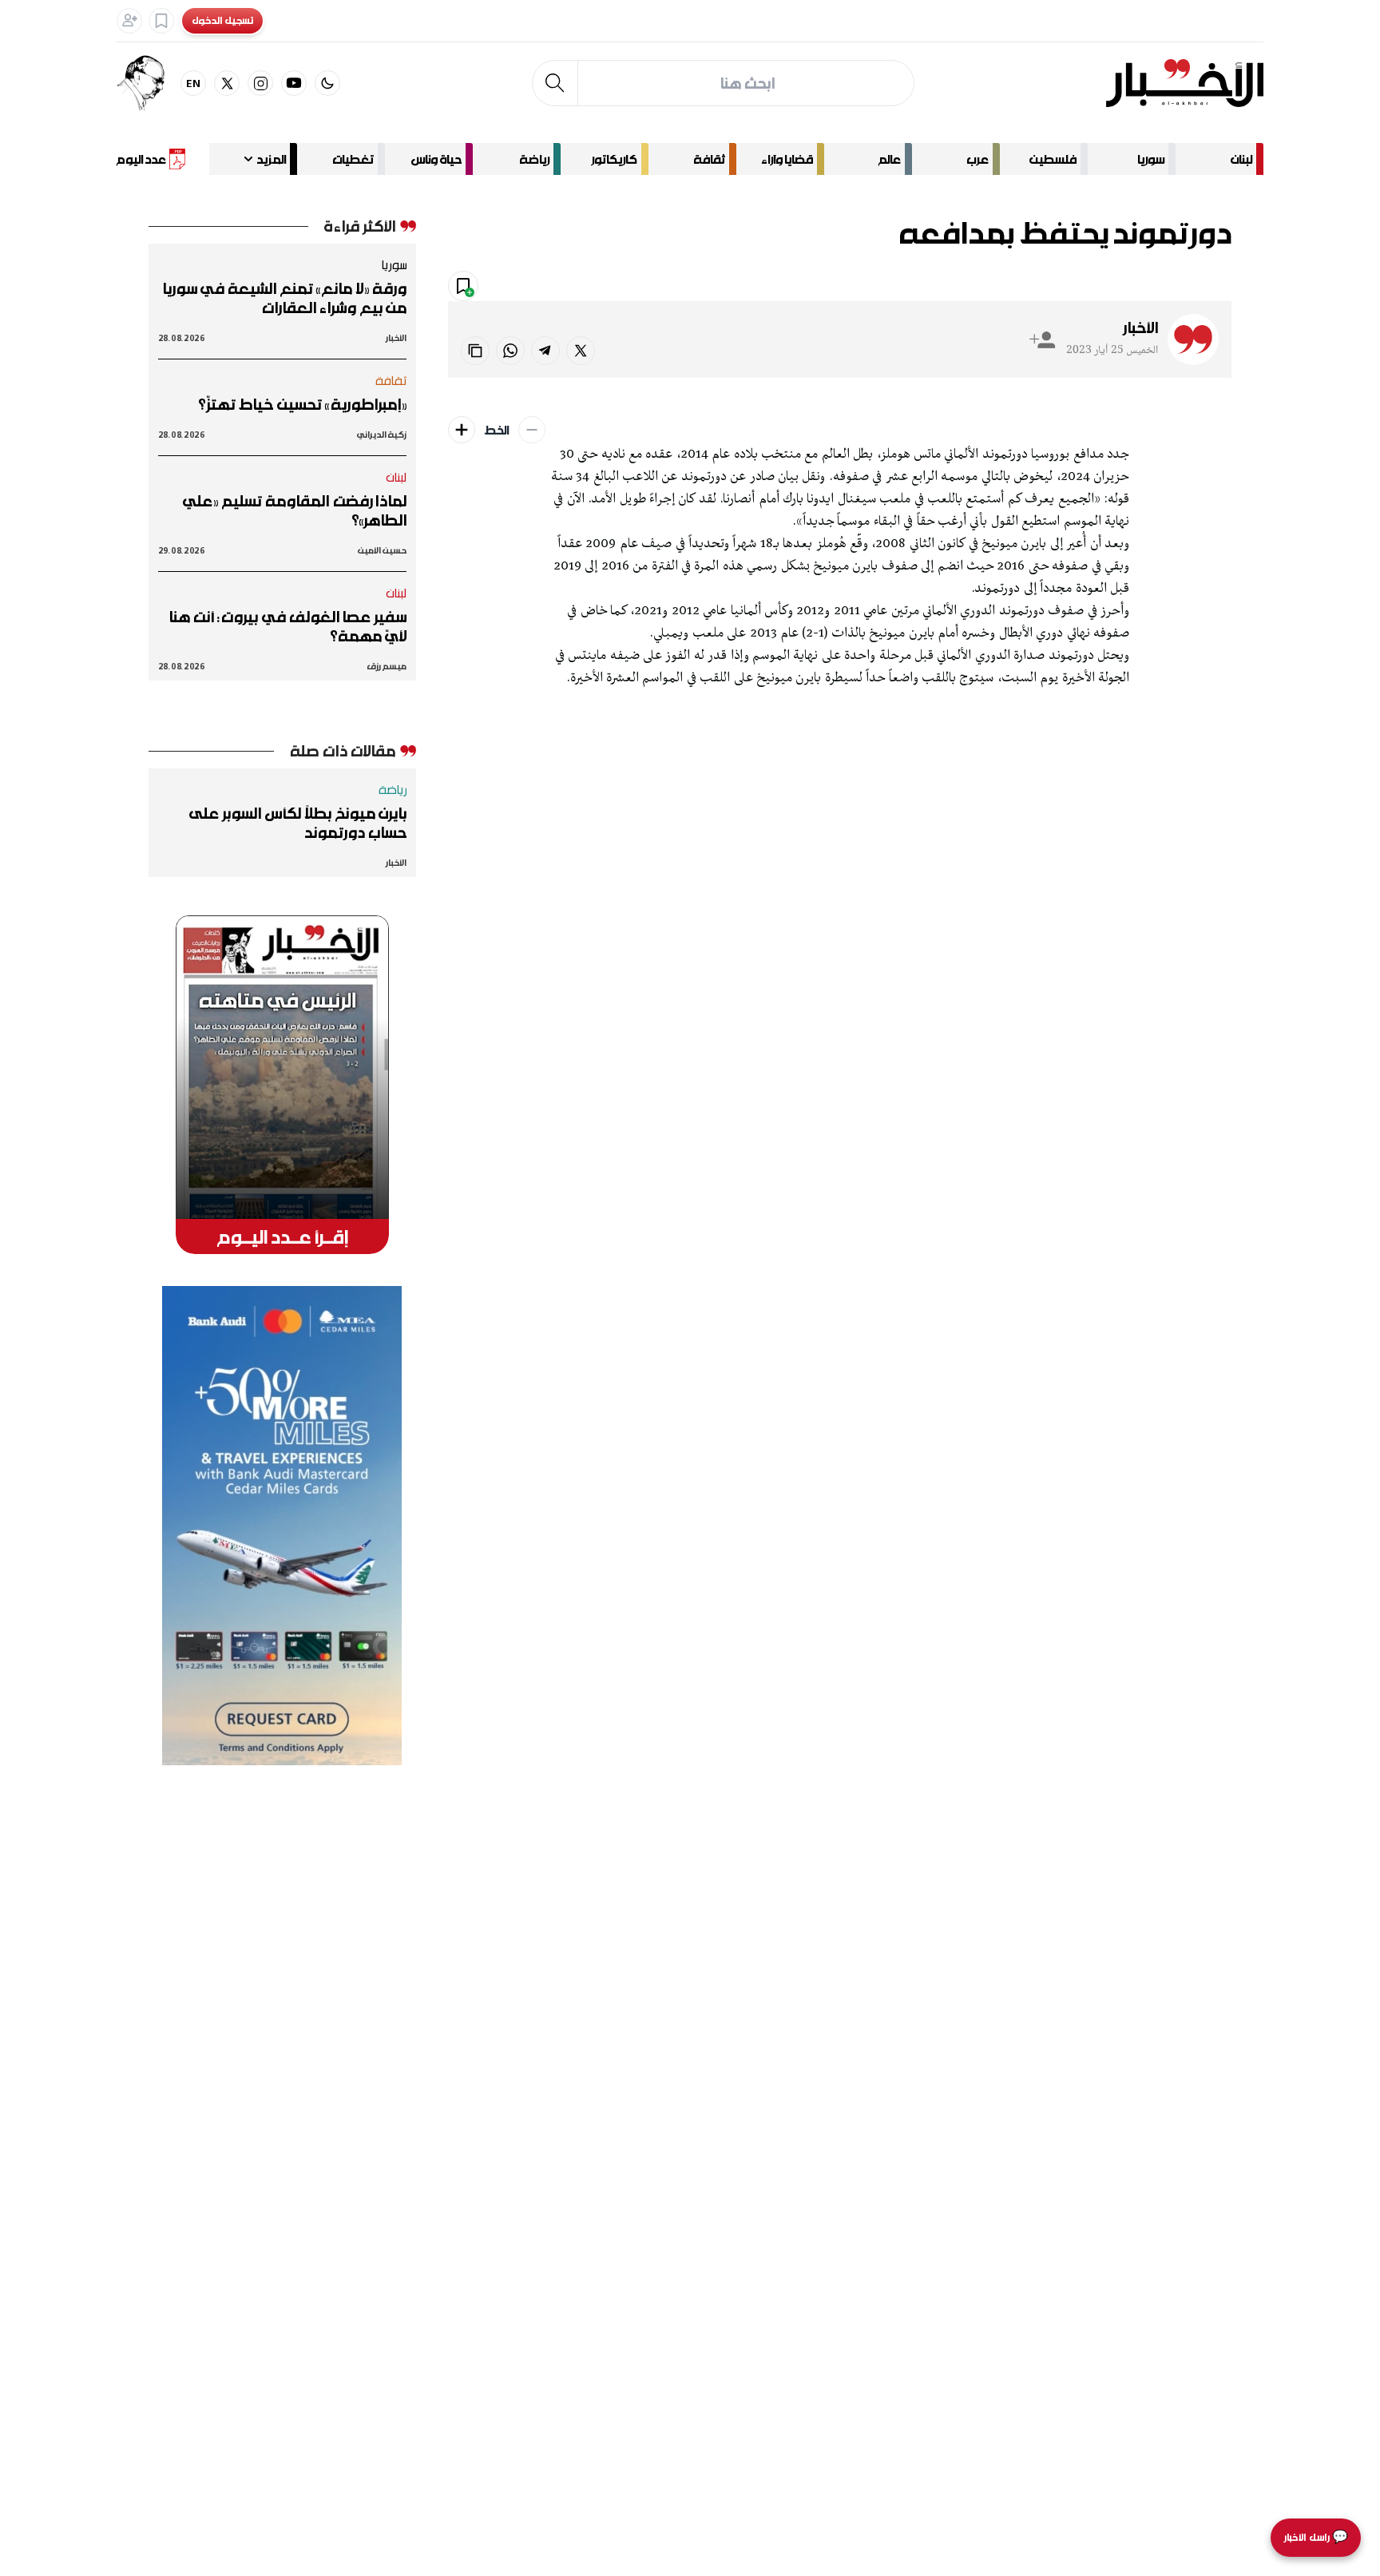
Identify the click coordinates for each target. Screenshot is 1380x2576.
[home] (1185, 83)
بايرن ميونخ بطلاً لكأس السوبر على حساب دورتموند (298, 823)
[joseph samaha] (149, 83)
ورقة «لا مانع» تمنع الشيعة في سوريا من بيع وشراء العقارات (284, 298)
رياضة (534, 159)
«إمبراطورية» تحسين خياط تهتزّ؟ (302, 404)
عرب (978, 159)
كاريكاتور (614, 159)
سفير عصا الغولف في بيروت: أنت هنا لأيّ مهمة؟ (287, 626)
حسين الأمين (382, 550)
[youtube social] (294, 83)
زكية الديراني (382, 434)
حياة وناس (436, 159)
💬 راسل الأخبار (1316, 2537)
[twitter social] (227, 83)
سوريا (1151, 159)
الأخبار (1140, 327)
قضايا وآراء (787, 159)
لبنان (1241, 159)
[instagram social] (260, 83)
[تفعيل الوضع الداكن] (327, 83)
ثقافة (709, 159)
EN (194, 83)
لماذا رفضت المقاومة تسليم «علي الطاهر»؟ (295, 510)
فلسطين (1053, 159)
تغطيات (353, 159)
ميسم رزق (387, 666)
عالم (890, 159)
